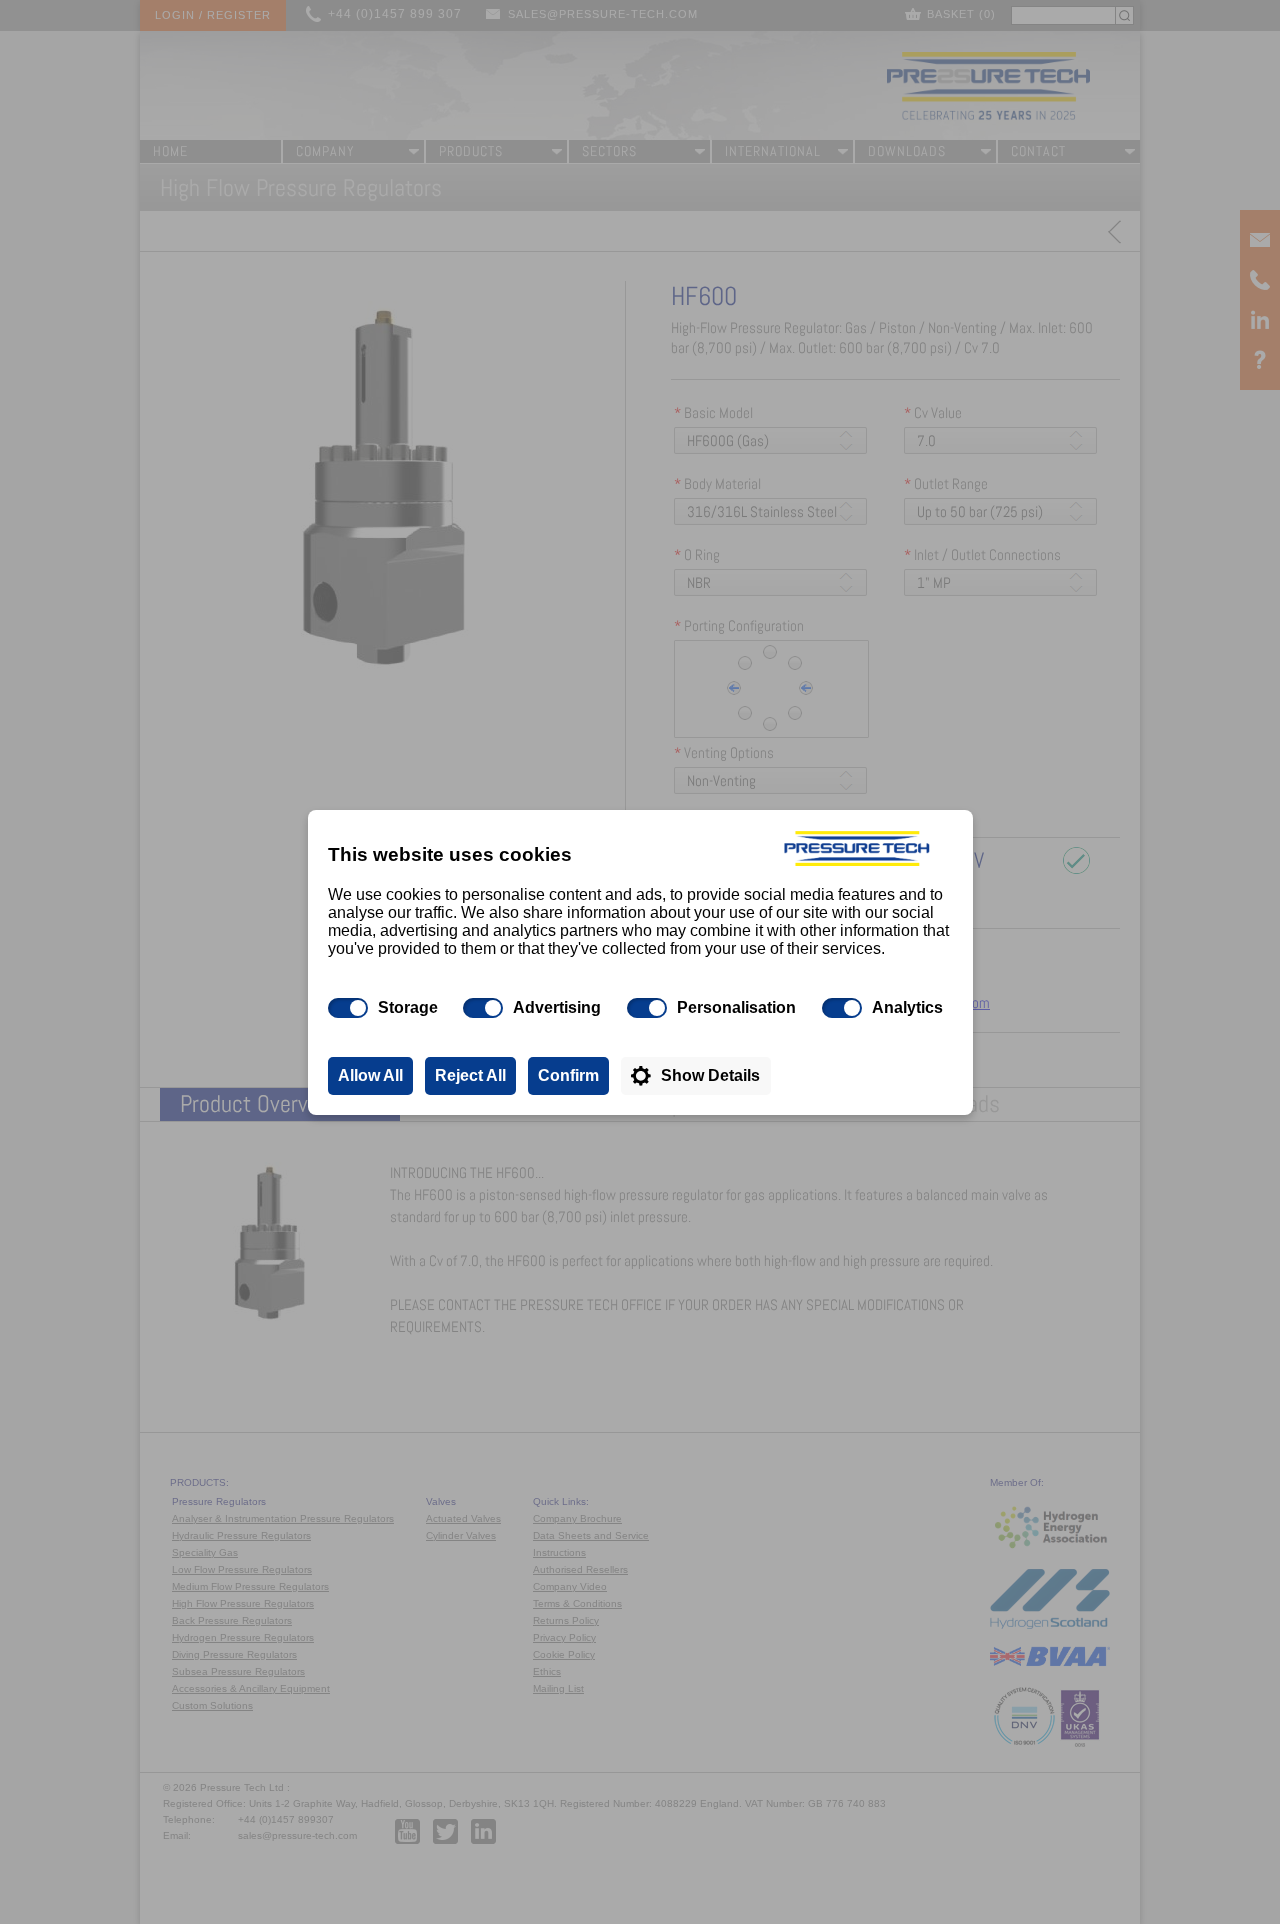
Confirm (568, 1075)
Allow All (370, 1075)
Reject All (470, 1075)
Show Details (710, 1075)
